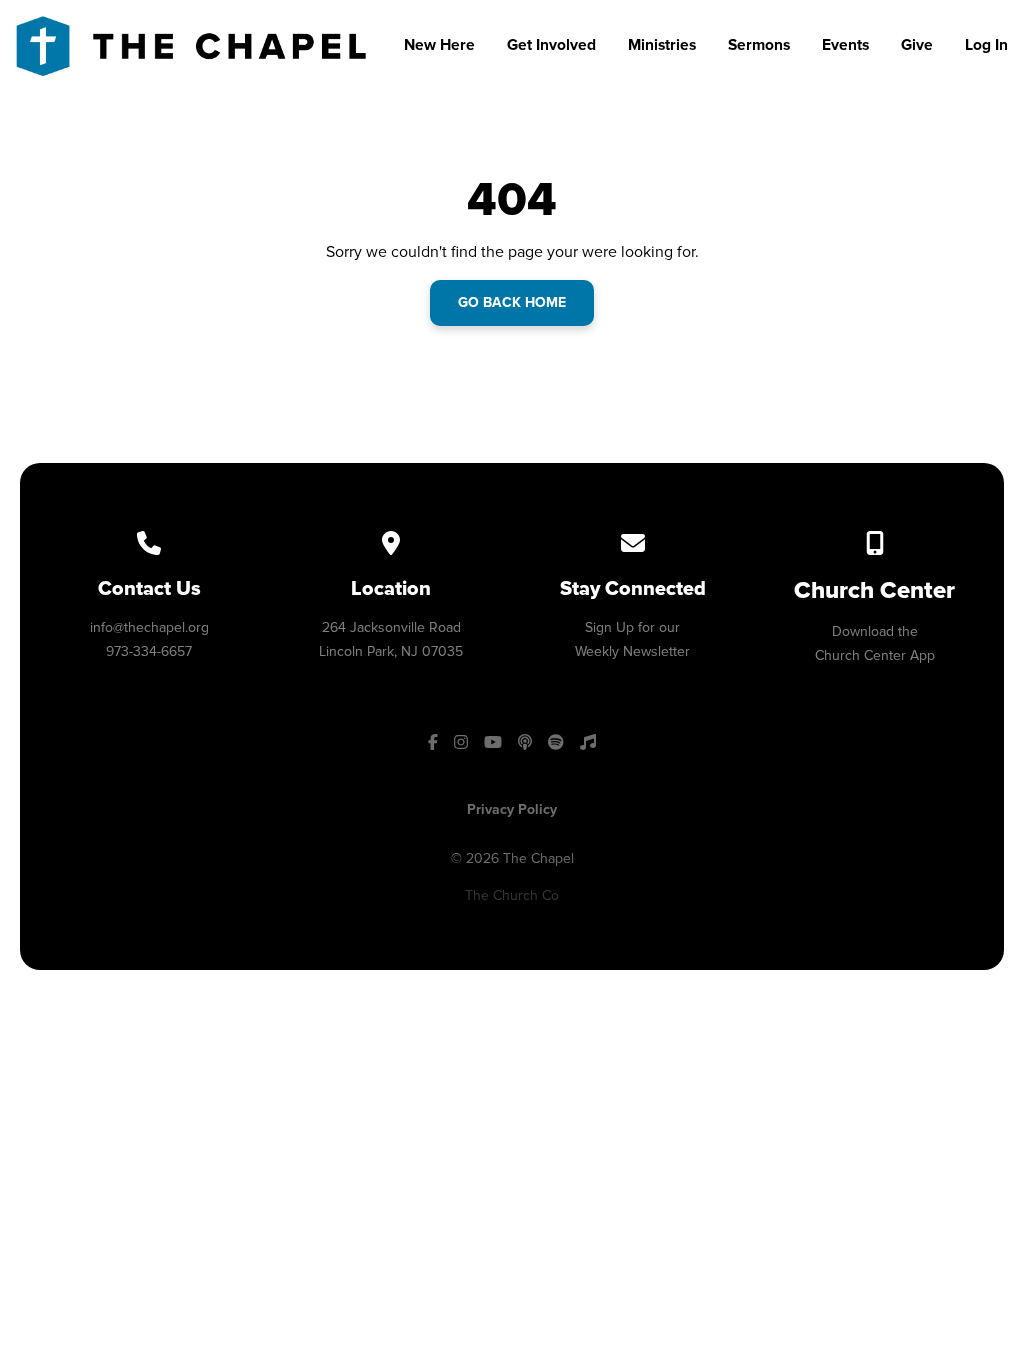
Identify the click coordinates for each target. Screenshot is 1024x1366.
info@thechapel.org (149, 627)
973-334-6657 (149, 651)
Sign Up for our (632, 627)
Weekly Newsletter (632, 651)
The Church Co (512, 895)
